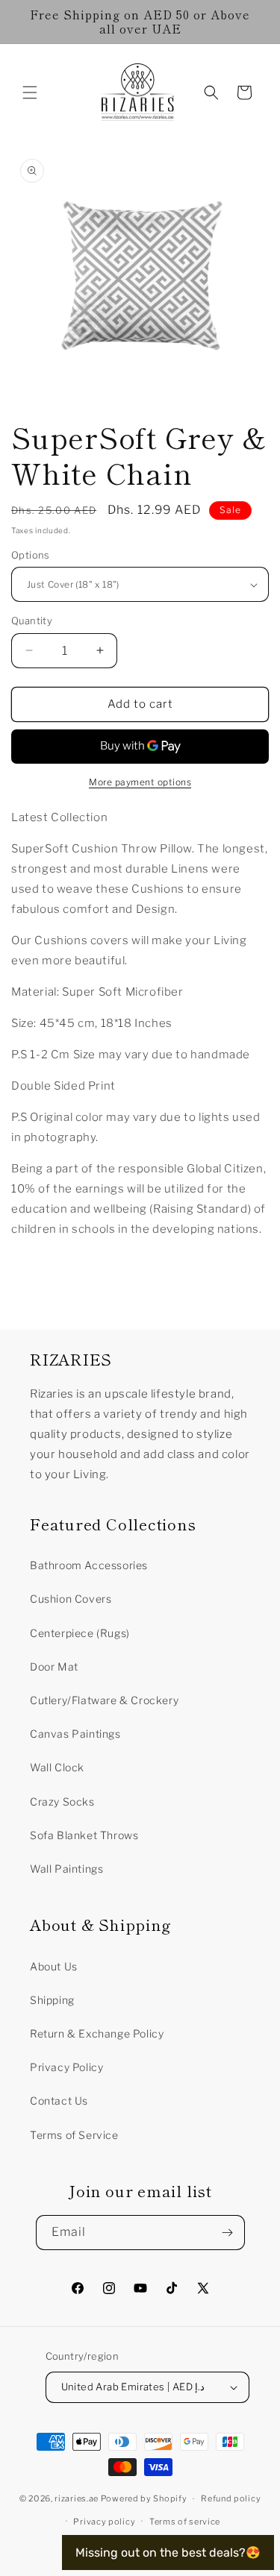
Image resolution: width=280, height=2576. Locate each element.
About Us (54, 1966)
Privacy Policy (66, 2067)
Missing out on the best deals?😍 (168, 2553)
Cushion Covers (71, 1599)
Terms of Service (74, 2135)
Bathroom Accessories (89, 1565)
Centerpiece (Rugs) (80, 1633)
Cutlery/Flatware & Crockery (104, 1700)
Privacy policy (104, 2522)
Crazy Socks (62, 1801)
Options (31, 555)
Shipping (52, 2000)
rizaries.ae (77, 2498)
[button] (30, 92)
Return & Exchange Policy (97, 2033)
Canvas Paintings (75, 1734)
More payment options (140, 782)
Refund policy (231, 2498)
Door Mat (54, 1666)
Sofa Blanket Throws (84, 1835)
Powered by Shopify (144, 2498)
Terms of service (185, 2522)
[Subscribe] (228, 2233)
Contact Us (59, 2101)
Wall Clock (57, 1767)
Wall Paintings (66, 1869)
